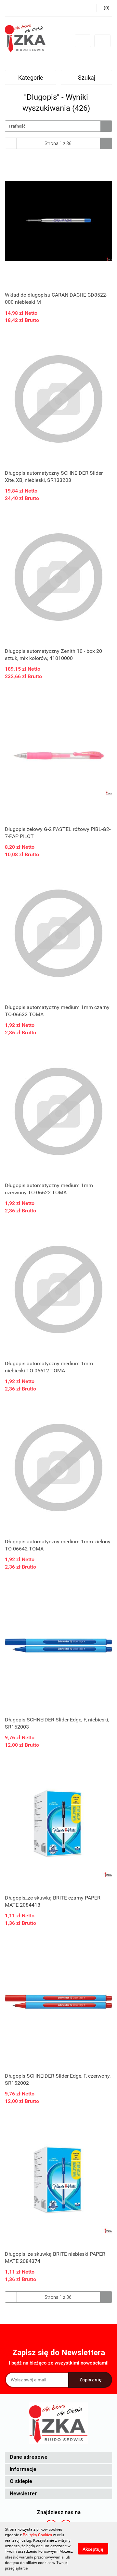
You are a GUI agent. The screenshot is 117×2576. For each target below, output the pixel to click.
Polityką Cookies (37, 2535)
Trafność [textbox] (17, 126)
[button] (58, 2457)
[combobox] (58, 126)
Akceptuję (93, 2549)
